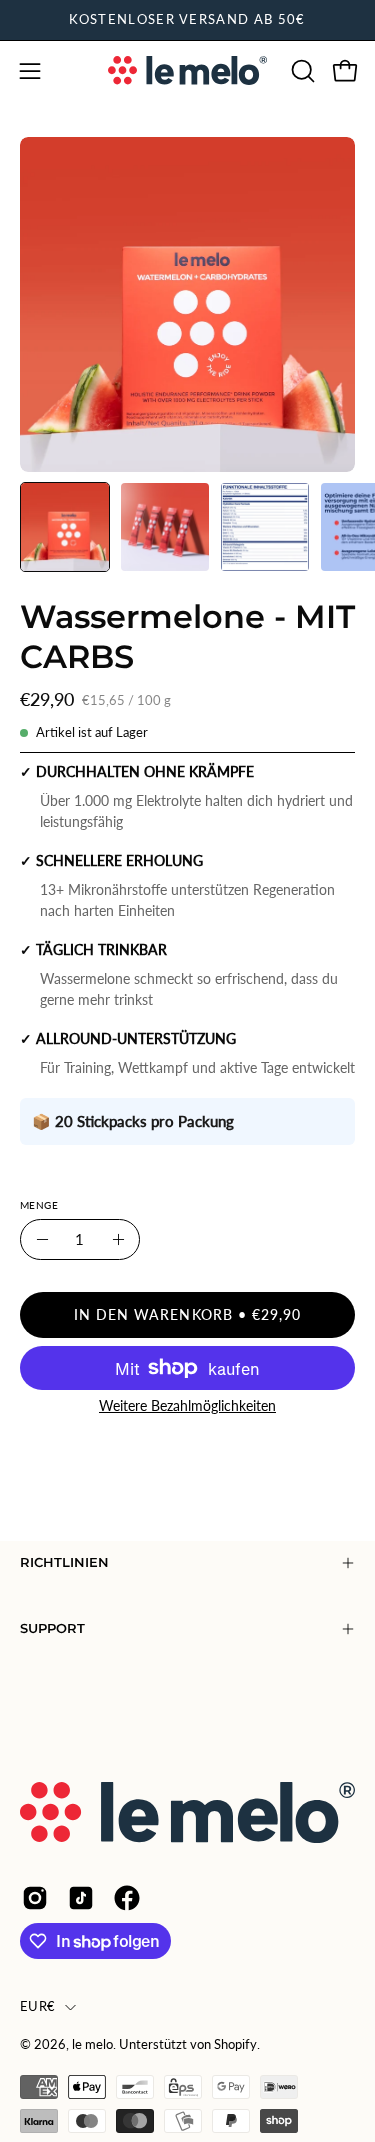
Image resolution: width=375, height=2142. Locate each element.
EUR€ (37, 2006)
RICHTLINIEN (64, 1562)
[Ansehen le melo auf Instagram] (35, 1898)
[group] (187, 20)
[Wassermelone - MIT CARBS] (65, 527)
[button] (301, 71)
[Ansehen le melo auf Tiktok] (81, 1898)
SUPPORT (52, 1628)
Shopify (235, 2044)
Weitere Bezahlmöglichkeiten (187, 1405)
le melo (92, 2044)
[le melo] (188, 70)
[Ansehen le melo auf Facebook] (127, 1898)
